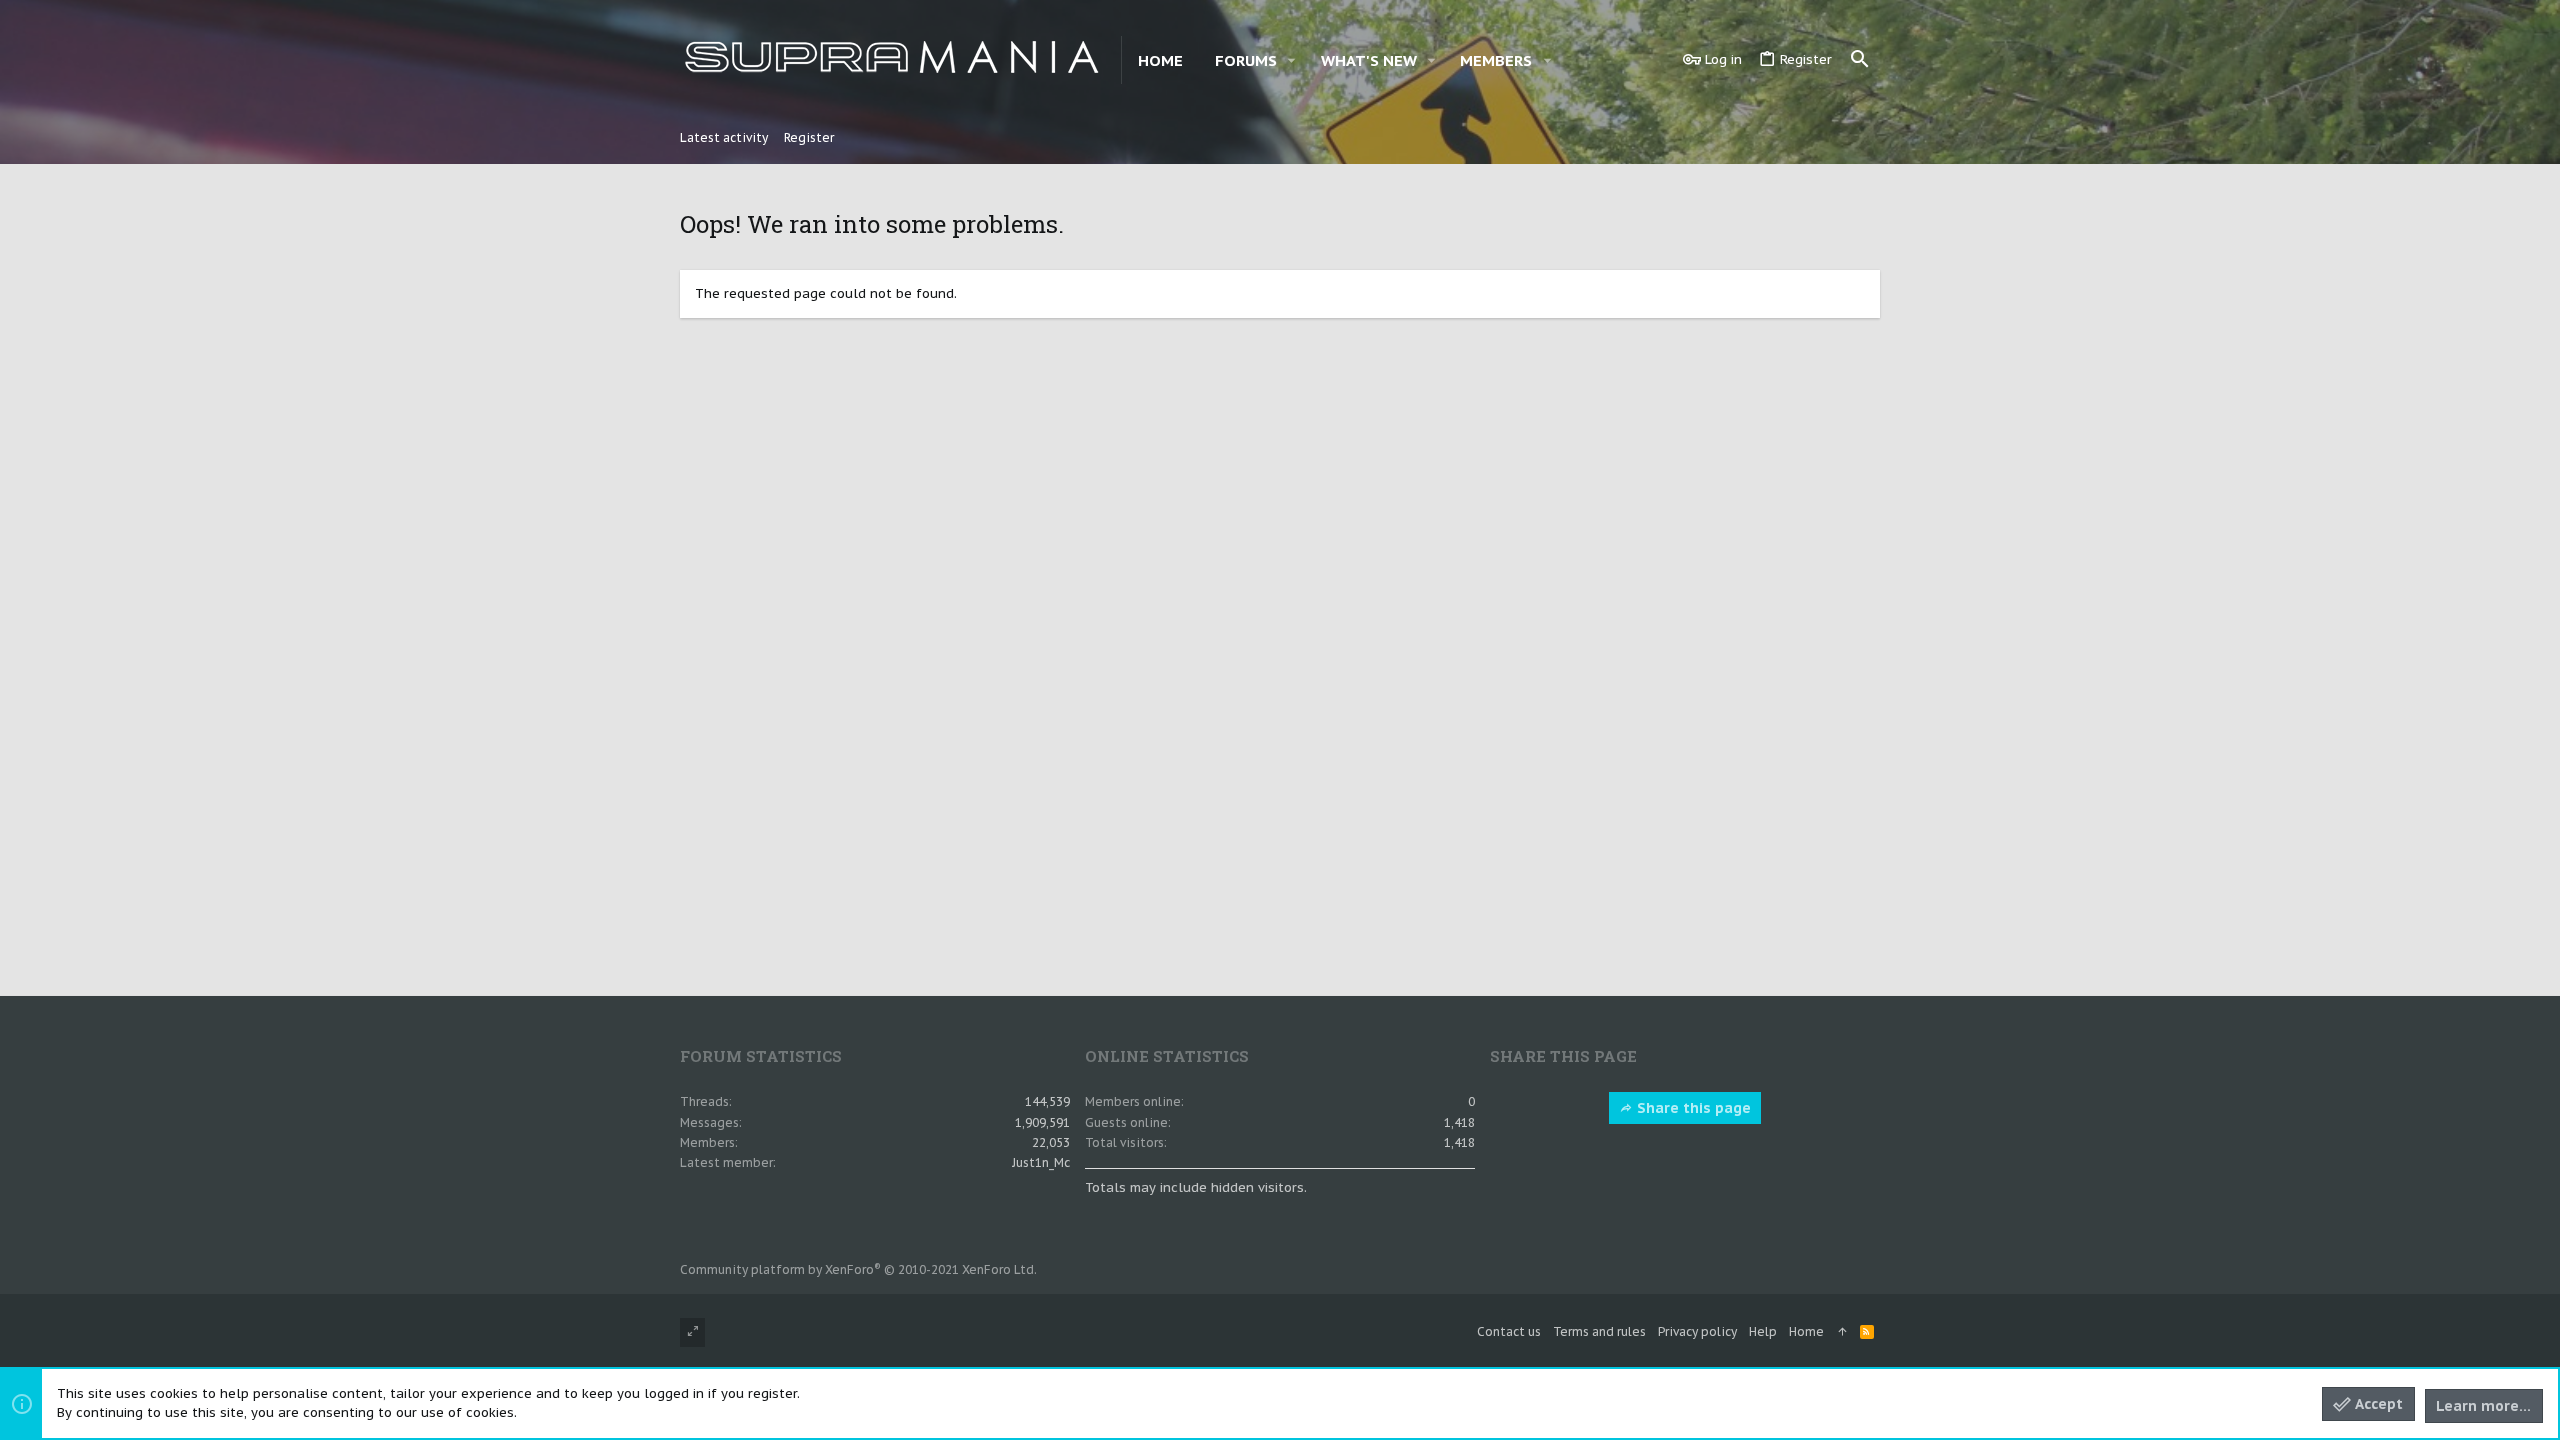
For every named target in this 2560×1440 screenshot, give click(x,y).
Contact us (1509, 1331)
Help (1763, 1331)
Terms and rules (1599, 1331)
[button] (1292, 60)
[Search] (1860, 60)
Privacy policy (1697, 1331)
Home (1806, 1331)
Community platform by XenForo (858, 1269)
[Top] (1842, 1332)
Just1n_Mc (1041, 1162)
